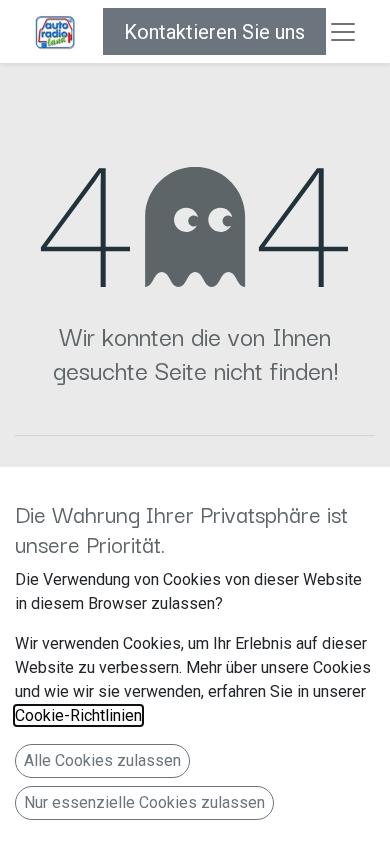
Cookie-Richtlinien (78, 715)
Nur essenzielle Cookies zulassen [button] (144, 802)
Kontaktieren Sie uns (214, 32)
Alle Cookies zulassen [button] (102, 760)
